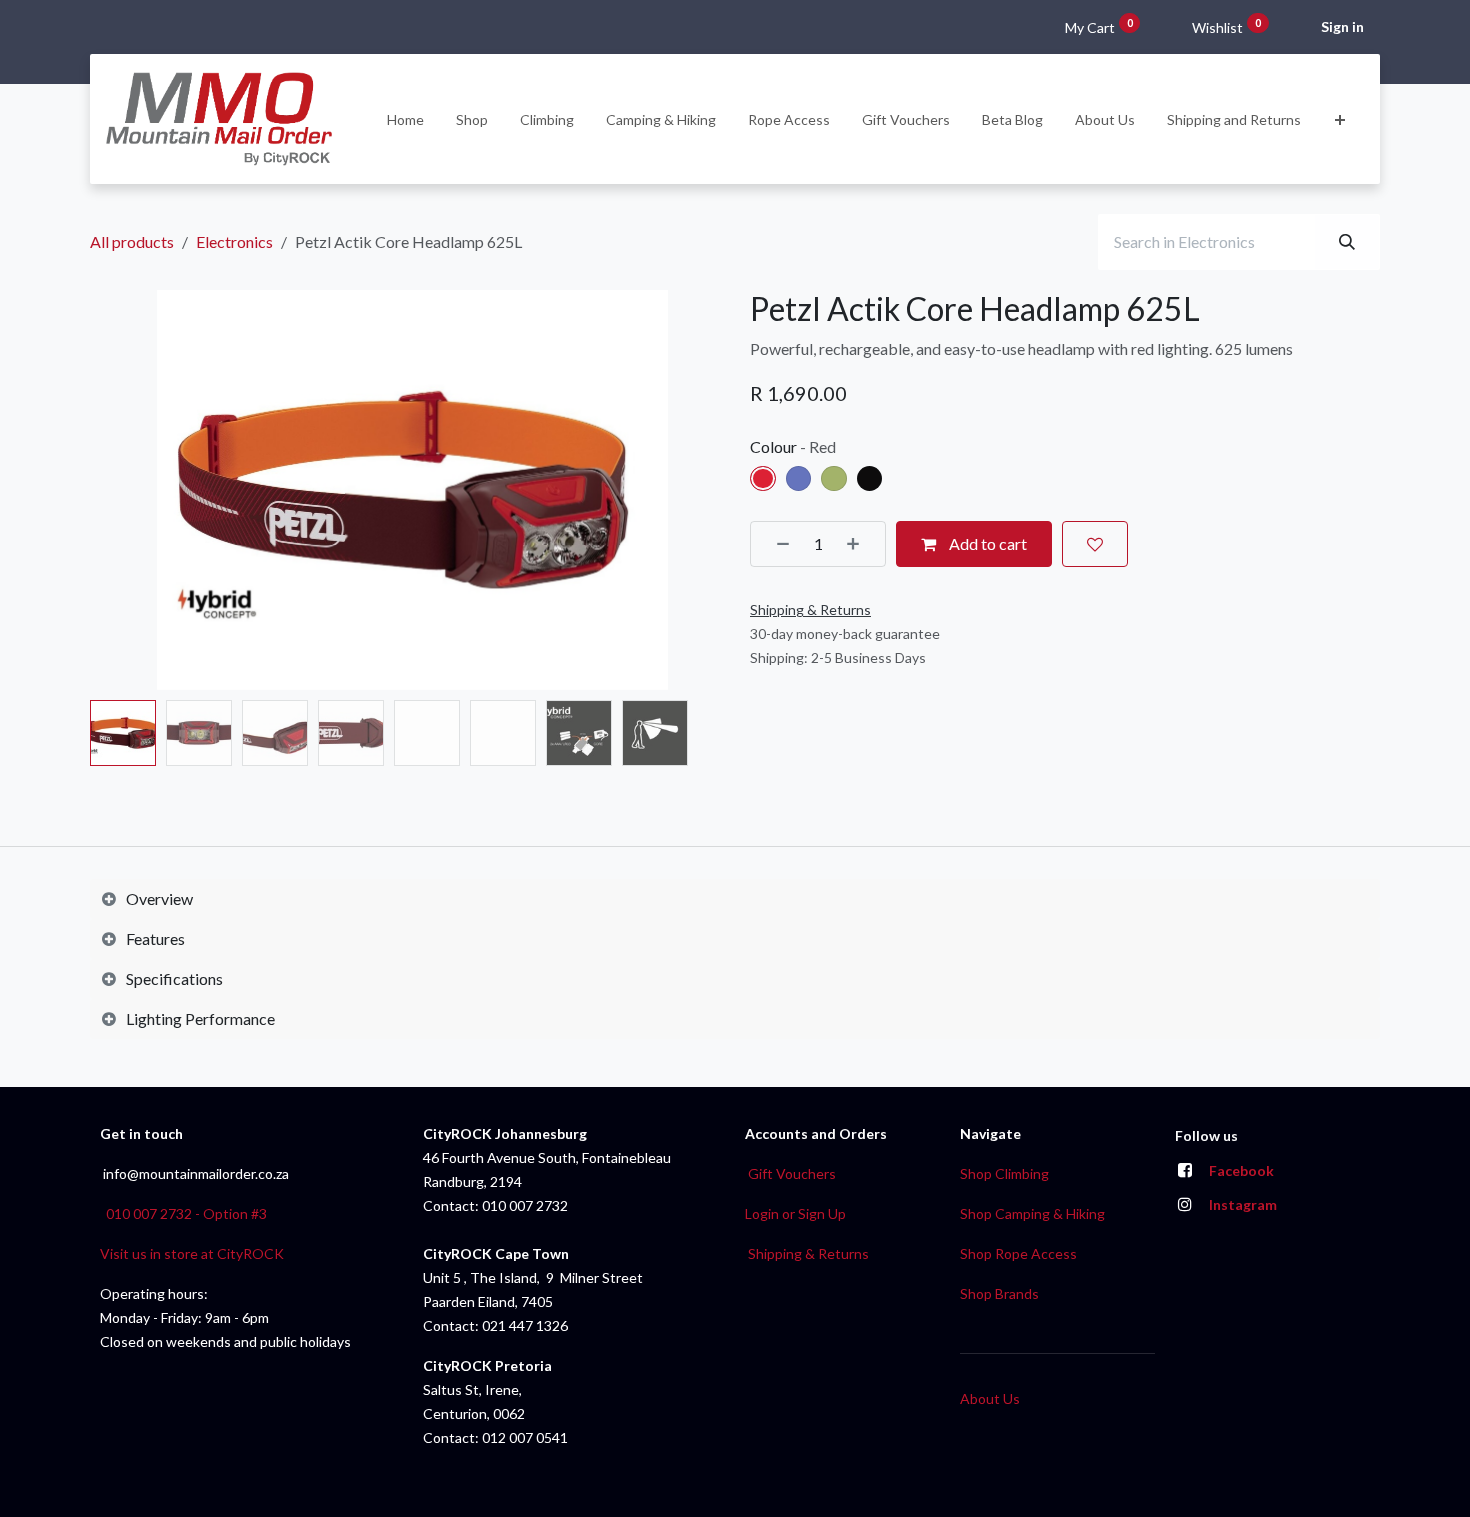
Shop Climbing (1004, 1173)
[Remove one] (776, 544)
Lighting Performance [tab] (200, 1018)
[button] (122, 490)
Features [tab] (155, 938)
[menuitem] (405, 119)
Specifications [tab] (174, 978)
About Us (990, 1398)
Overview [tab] (159, 898)
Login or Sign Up (795, 1213)
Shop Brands (999, 1293)
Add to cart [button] (986, 543)
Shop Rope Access (1018, 1253)
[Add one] (860, 544)
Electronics (234, 241)
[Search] (1347, 242)
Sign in (1342, 26)
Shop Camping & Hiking (1032, 1213)
